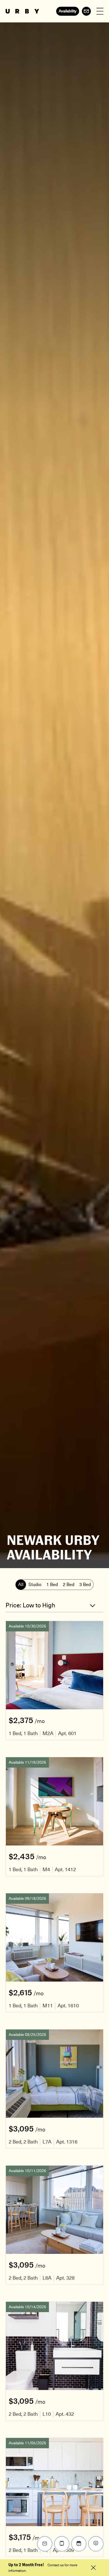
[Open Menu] (100, 11)
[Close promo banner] (93, 2568)
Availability (68, 11)
